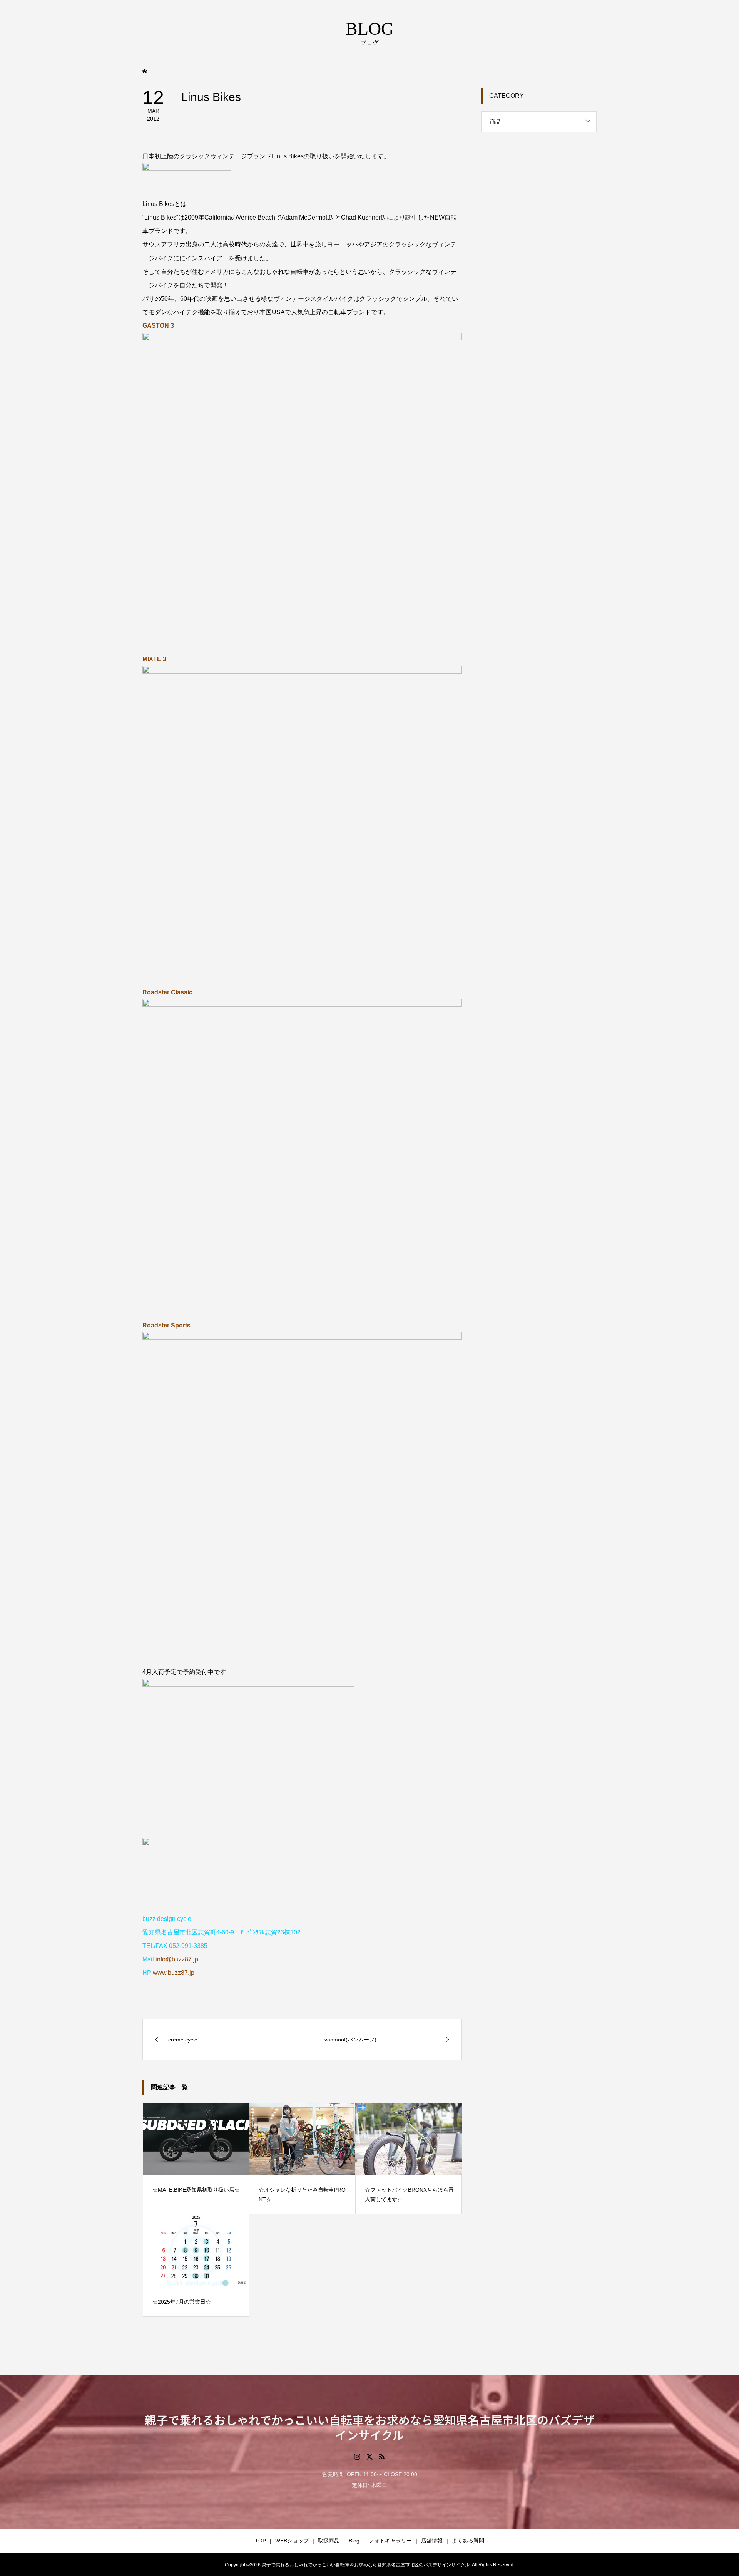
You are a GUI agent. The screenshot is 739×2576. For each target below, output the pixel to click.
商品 (495, 122)
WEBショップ (292, 2541)
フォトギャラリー (390, 2541)
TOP (260, 2541)
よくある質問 (468, 2541)
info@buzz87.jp (177, 1959)
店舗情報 (432, 2541)
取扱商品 (329, 2541)
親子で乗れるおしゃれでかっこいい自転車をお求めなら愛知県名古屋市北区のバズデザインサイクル (370, 2427)
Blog (354, 2541)
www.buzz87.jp (174, 1973)
